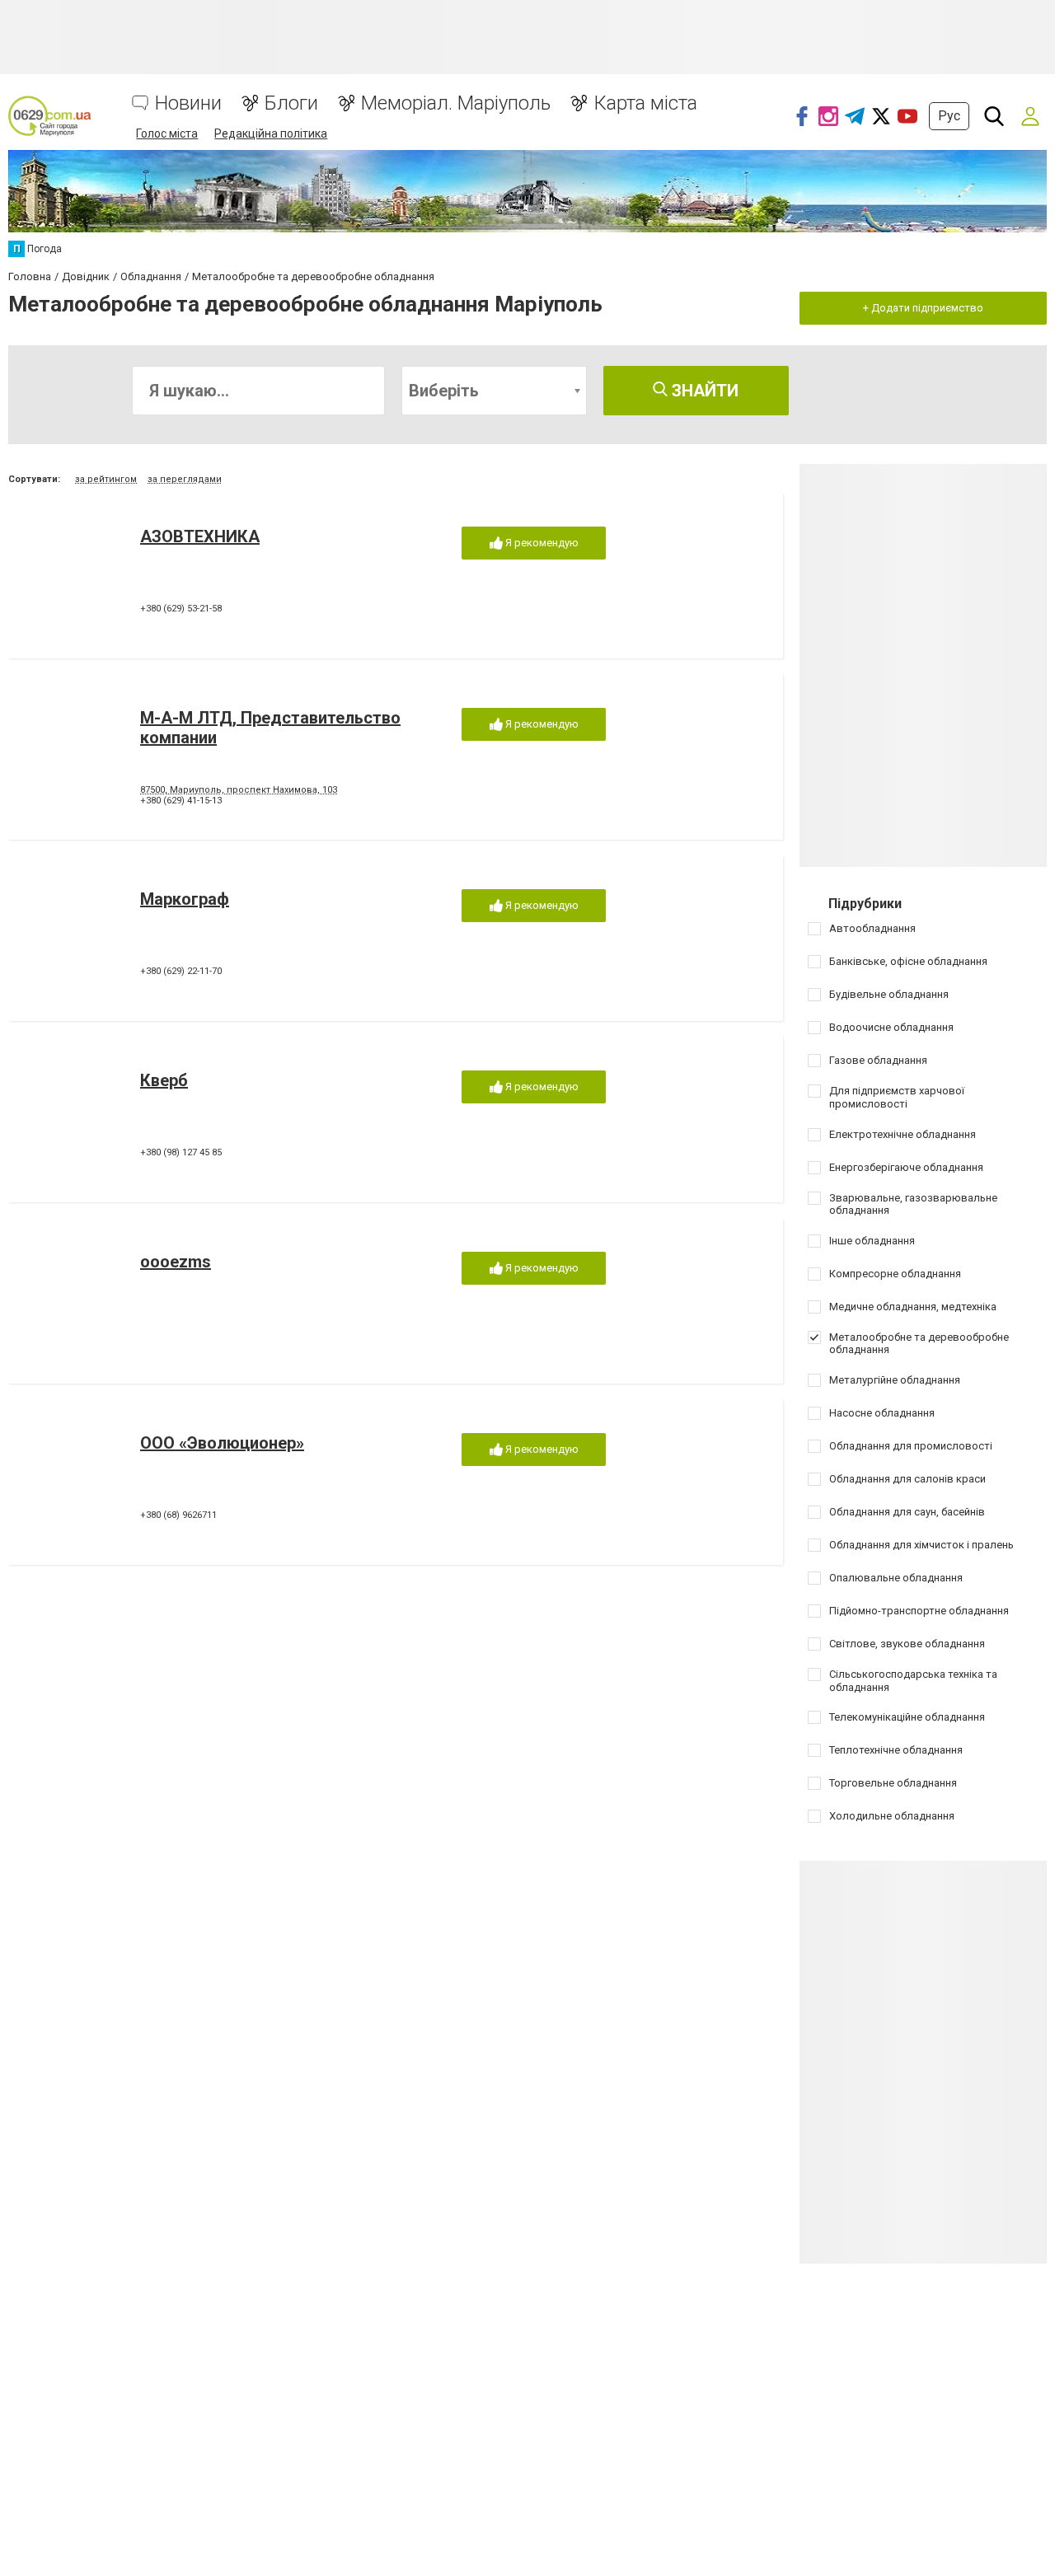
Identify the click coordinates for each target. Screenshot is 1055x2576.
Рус (949, 116)
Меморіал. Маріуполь (456, 103)
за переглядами (185, 479)
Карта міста (645, 103)
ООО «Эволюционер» (222, 1443)
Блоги (291, 103)
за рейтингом (106, 479)
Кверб (164, 1080)
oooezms (176, 1262)
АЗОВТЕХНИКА (200, 536)
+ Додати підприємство (923, 308)
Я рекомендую (541, 543)
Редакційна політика (271, 133)
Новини (188, 103)
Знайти (703, 391)
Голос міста (167, 133)
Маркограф (185, 899)
